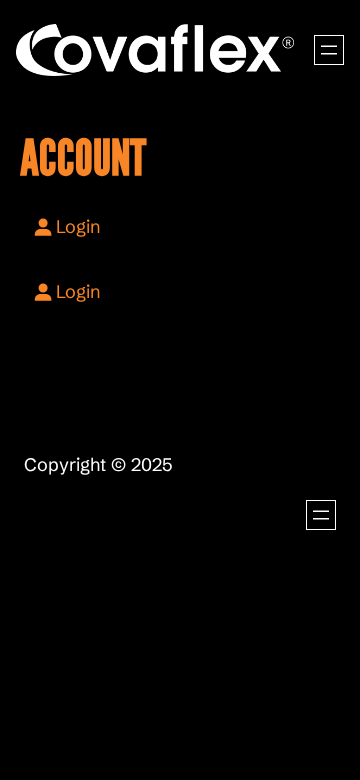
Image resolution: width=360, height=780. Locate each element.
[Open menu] (329, 50)
